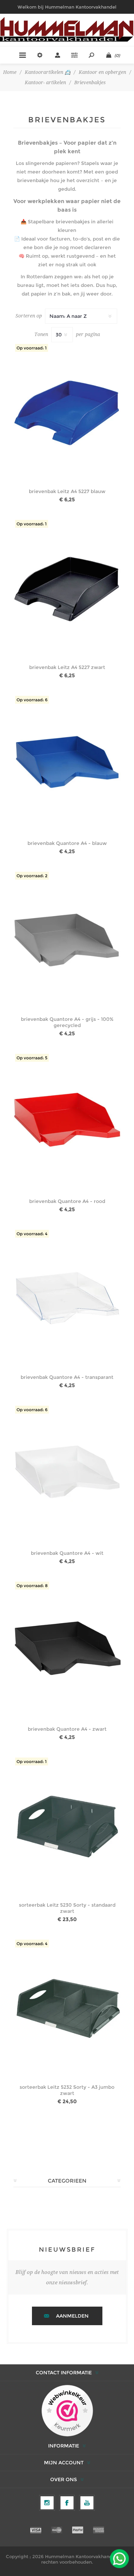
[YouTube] (87, 2503)
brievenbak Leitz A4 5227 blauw (67, 491)
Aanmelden (72, 2316)
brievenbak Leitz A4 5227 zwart (67, 667)
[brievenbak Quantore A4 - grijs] (67, 940)
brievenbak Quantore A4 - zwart (67, 1729)
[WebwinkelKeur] (67, 2411)
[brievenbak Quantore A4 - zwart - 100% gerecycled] (67, 1650)
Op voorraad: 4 (32, 1234)
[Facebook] (67, 2503)
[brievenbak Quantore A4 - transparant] (67, 1298)
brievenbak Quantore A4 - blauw (67, 843)
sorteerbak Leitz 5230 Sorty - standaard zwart (67, 1908)
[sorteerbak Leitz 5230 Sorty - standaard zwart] (67, 1826)
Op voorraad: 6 (32, 700)
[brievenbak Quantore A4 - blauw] (67, 765)
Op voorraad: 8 (32, 1586)
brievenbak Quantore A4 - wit (67, 1553)
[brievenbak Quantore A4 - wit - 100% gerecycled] (67, 1474)
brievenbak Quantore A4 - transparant (67, 1377)
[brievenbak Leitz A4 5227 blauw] (67, 413)
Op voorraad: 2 (32, 876)
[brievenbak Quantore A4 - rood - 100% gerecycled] (67, 1123)
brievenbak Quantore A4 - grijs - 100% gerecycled (67, 1022)
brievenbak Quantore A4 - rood (67, 1201)
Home (10, 72)
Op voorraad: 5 (32, 1058)
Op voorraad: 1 (32, 348)
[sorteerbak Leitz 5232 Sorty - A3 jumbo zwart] (67, 2008)
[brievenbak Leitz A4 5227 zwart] (67, 589)
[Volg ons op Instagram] (47, 2503)
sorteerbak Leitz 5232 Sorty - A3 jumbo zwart (67, 2090)
